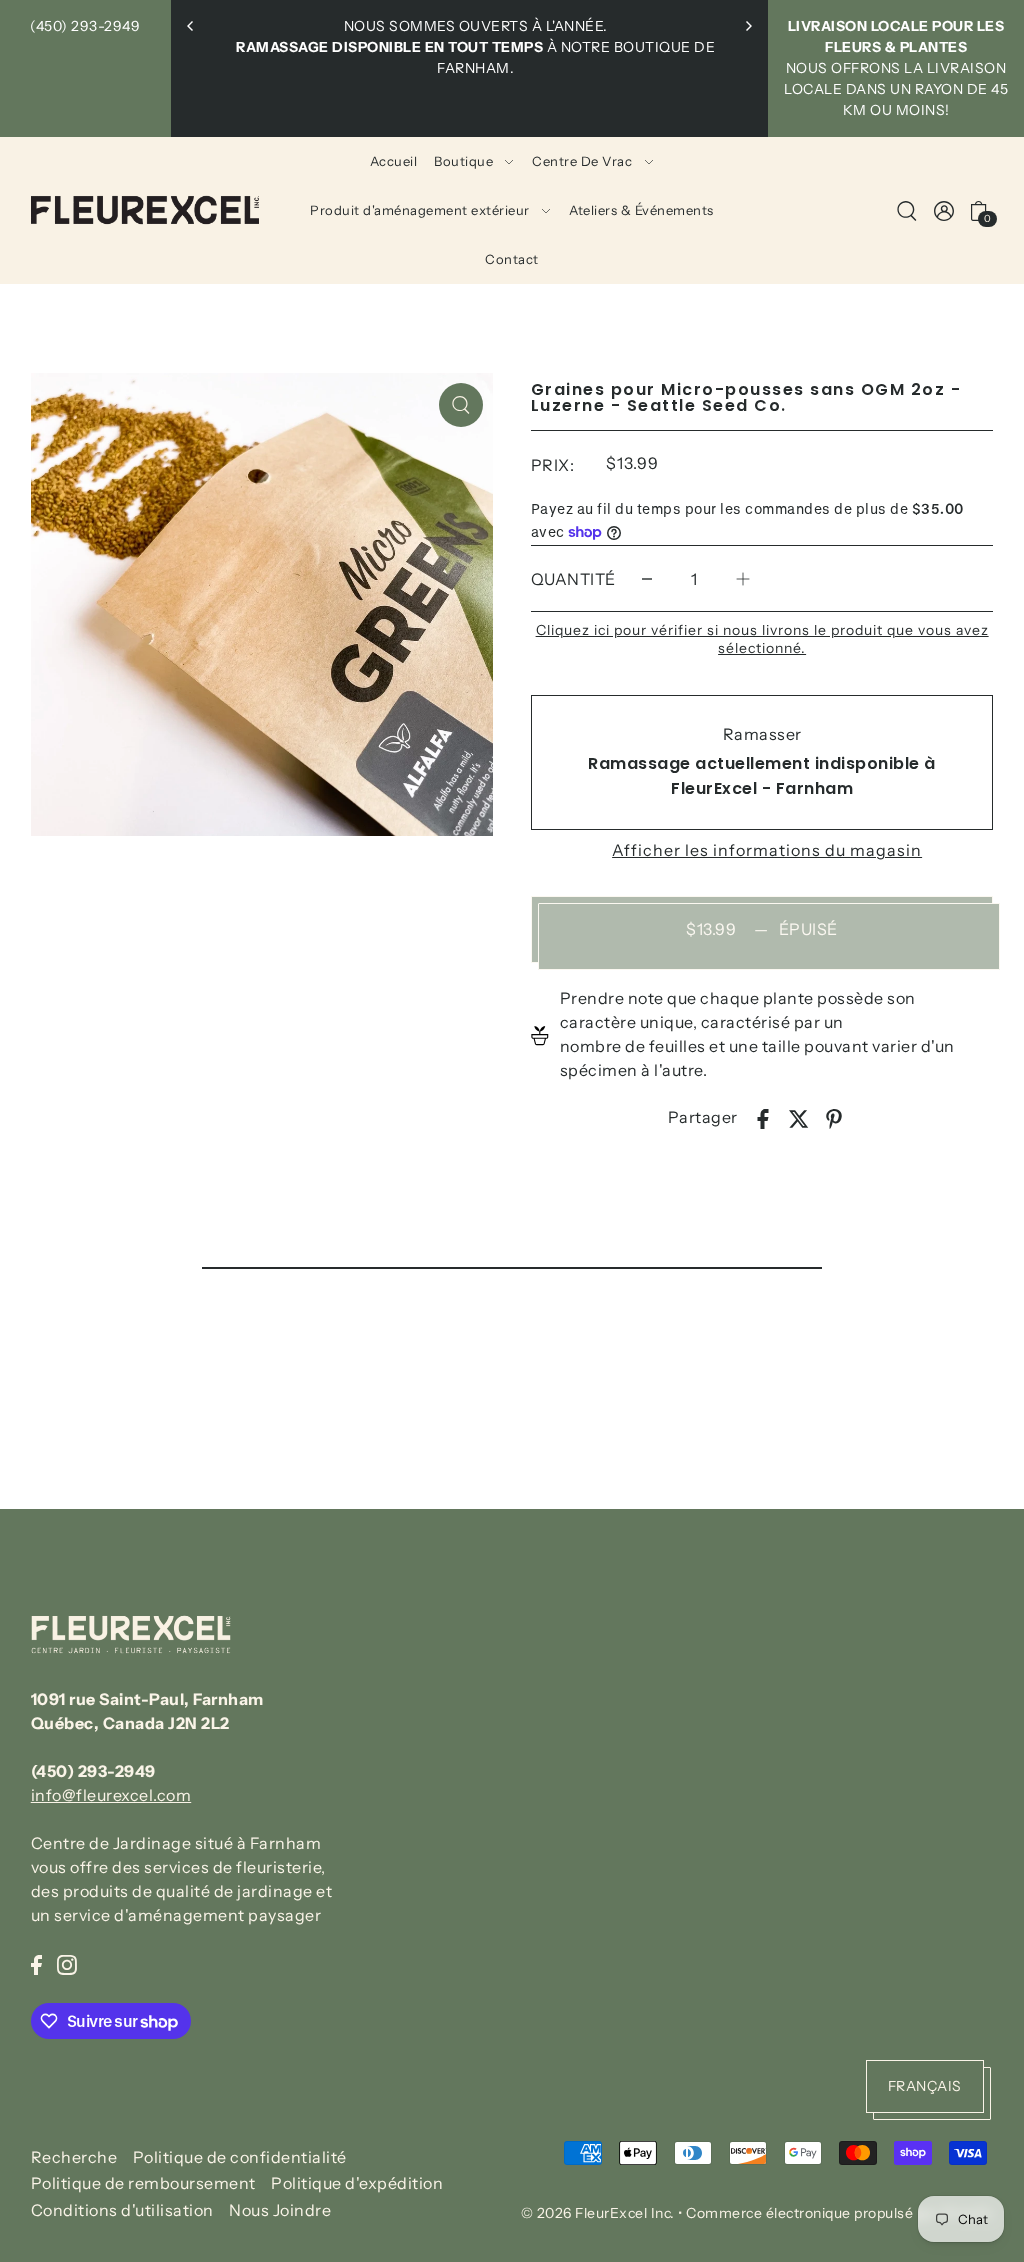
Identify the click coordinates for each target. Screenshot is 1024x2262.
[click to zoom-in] (461, 405)
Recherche (74, 2157)
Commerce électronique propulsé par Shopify (839, 2213)
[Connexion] (908, 210)
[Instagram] (67, 1963)
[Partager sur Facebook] (763, 1117)
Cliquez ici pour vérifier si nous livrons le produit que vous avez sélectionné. (762, 639)
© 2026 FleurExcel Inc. (598, 2213)
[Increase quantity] (743, 579)
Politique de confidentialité (240, 2157)
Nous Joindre (280, 2210)
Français (925, 2086)
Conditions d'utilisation (122, 2210)
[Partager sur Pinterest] (834, 1117)
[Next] (748, 26)
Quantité (573, 579)
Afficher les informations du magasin (767, 850)
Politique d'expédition (357, 2183)
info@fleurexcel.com (111, 1795)
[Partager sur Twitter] (799, 1117)
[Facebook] (36, 1963)
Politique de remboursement (143, 2183)
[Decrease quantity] (647, 579)
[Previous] (191, 26)
